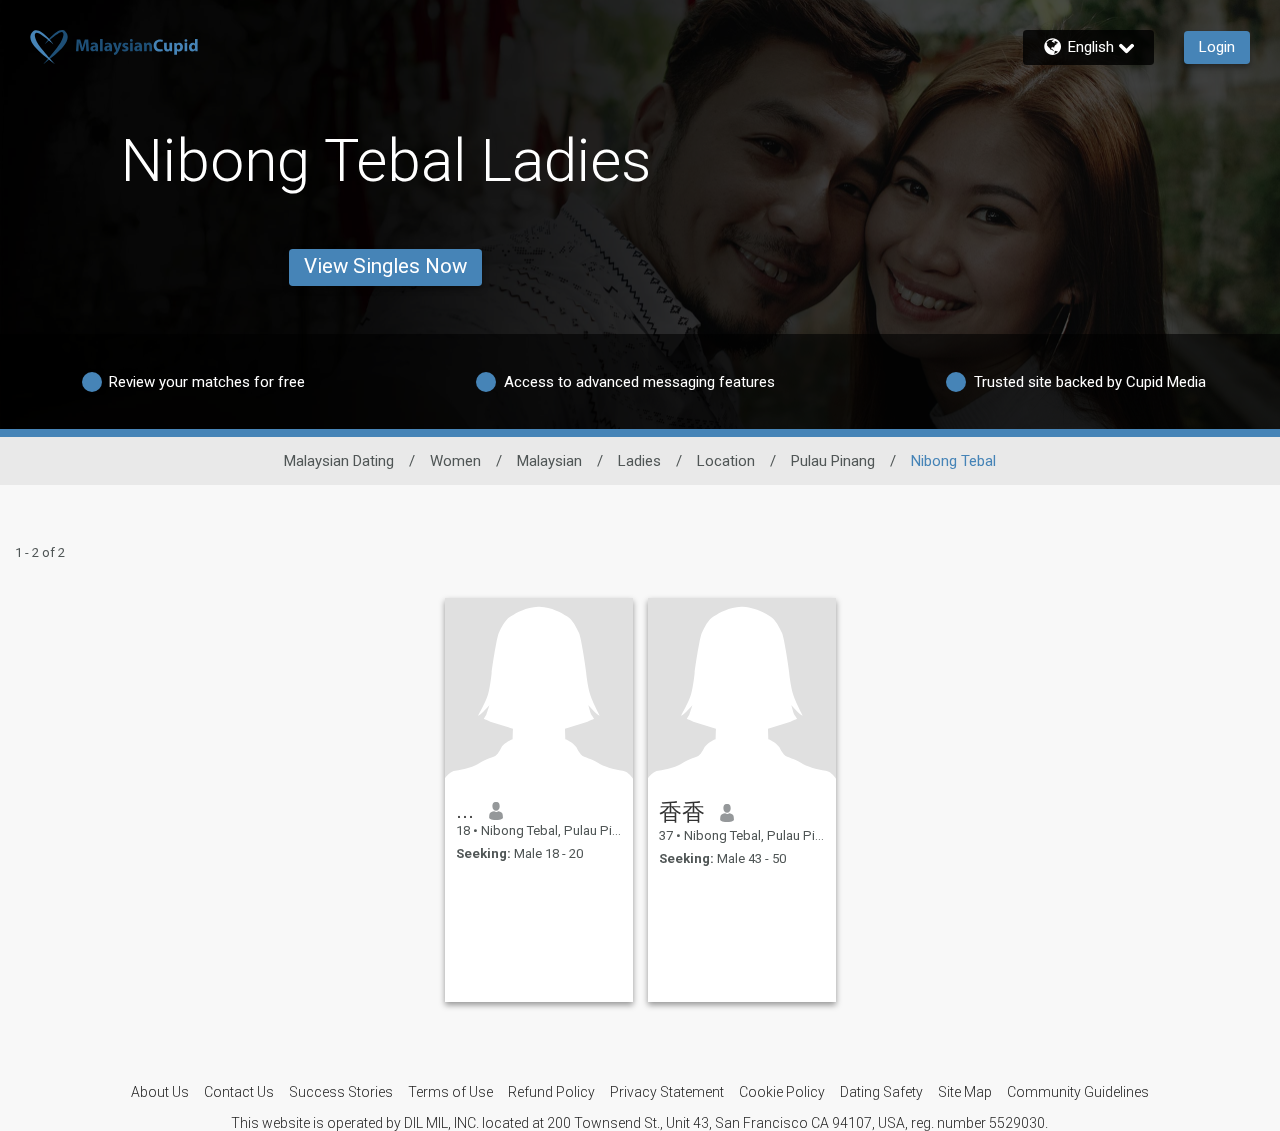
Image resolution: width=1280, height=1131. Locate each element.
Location (726, 461)
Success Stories (341, 1092)
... (465, 810)
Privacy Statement (667, 1092)
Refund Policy (551, 1092)
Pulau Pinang (833, 461)
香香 (682, 812)
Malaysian (549, 461)
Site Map (965, 1092)
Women (455, 461)
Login (1217, 47)
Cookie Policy (782, 1092)
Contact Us (239, 1092)
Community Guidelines (1078, 1092)
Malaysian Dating (339, 461)
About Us (160, 1092)
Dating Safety (881, 1092)
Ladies (639, 461)
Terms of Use (450, 1092)
